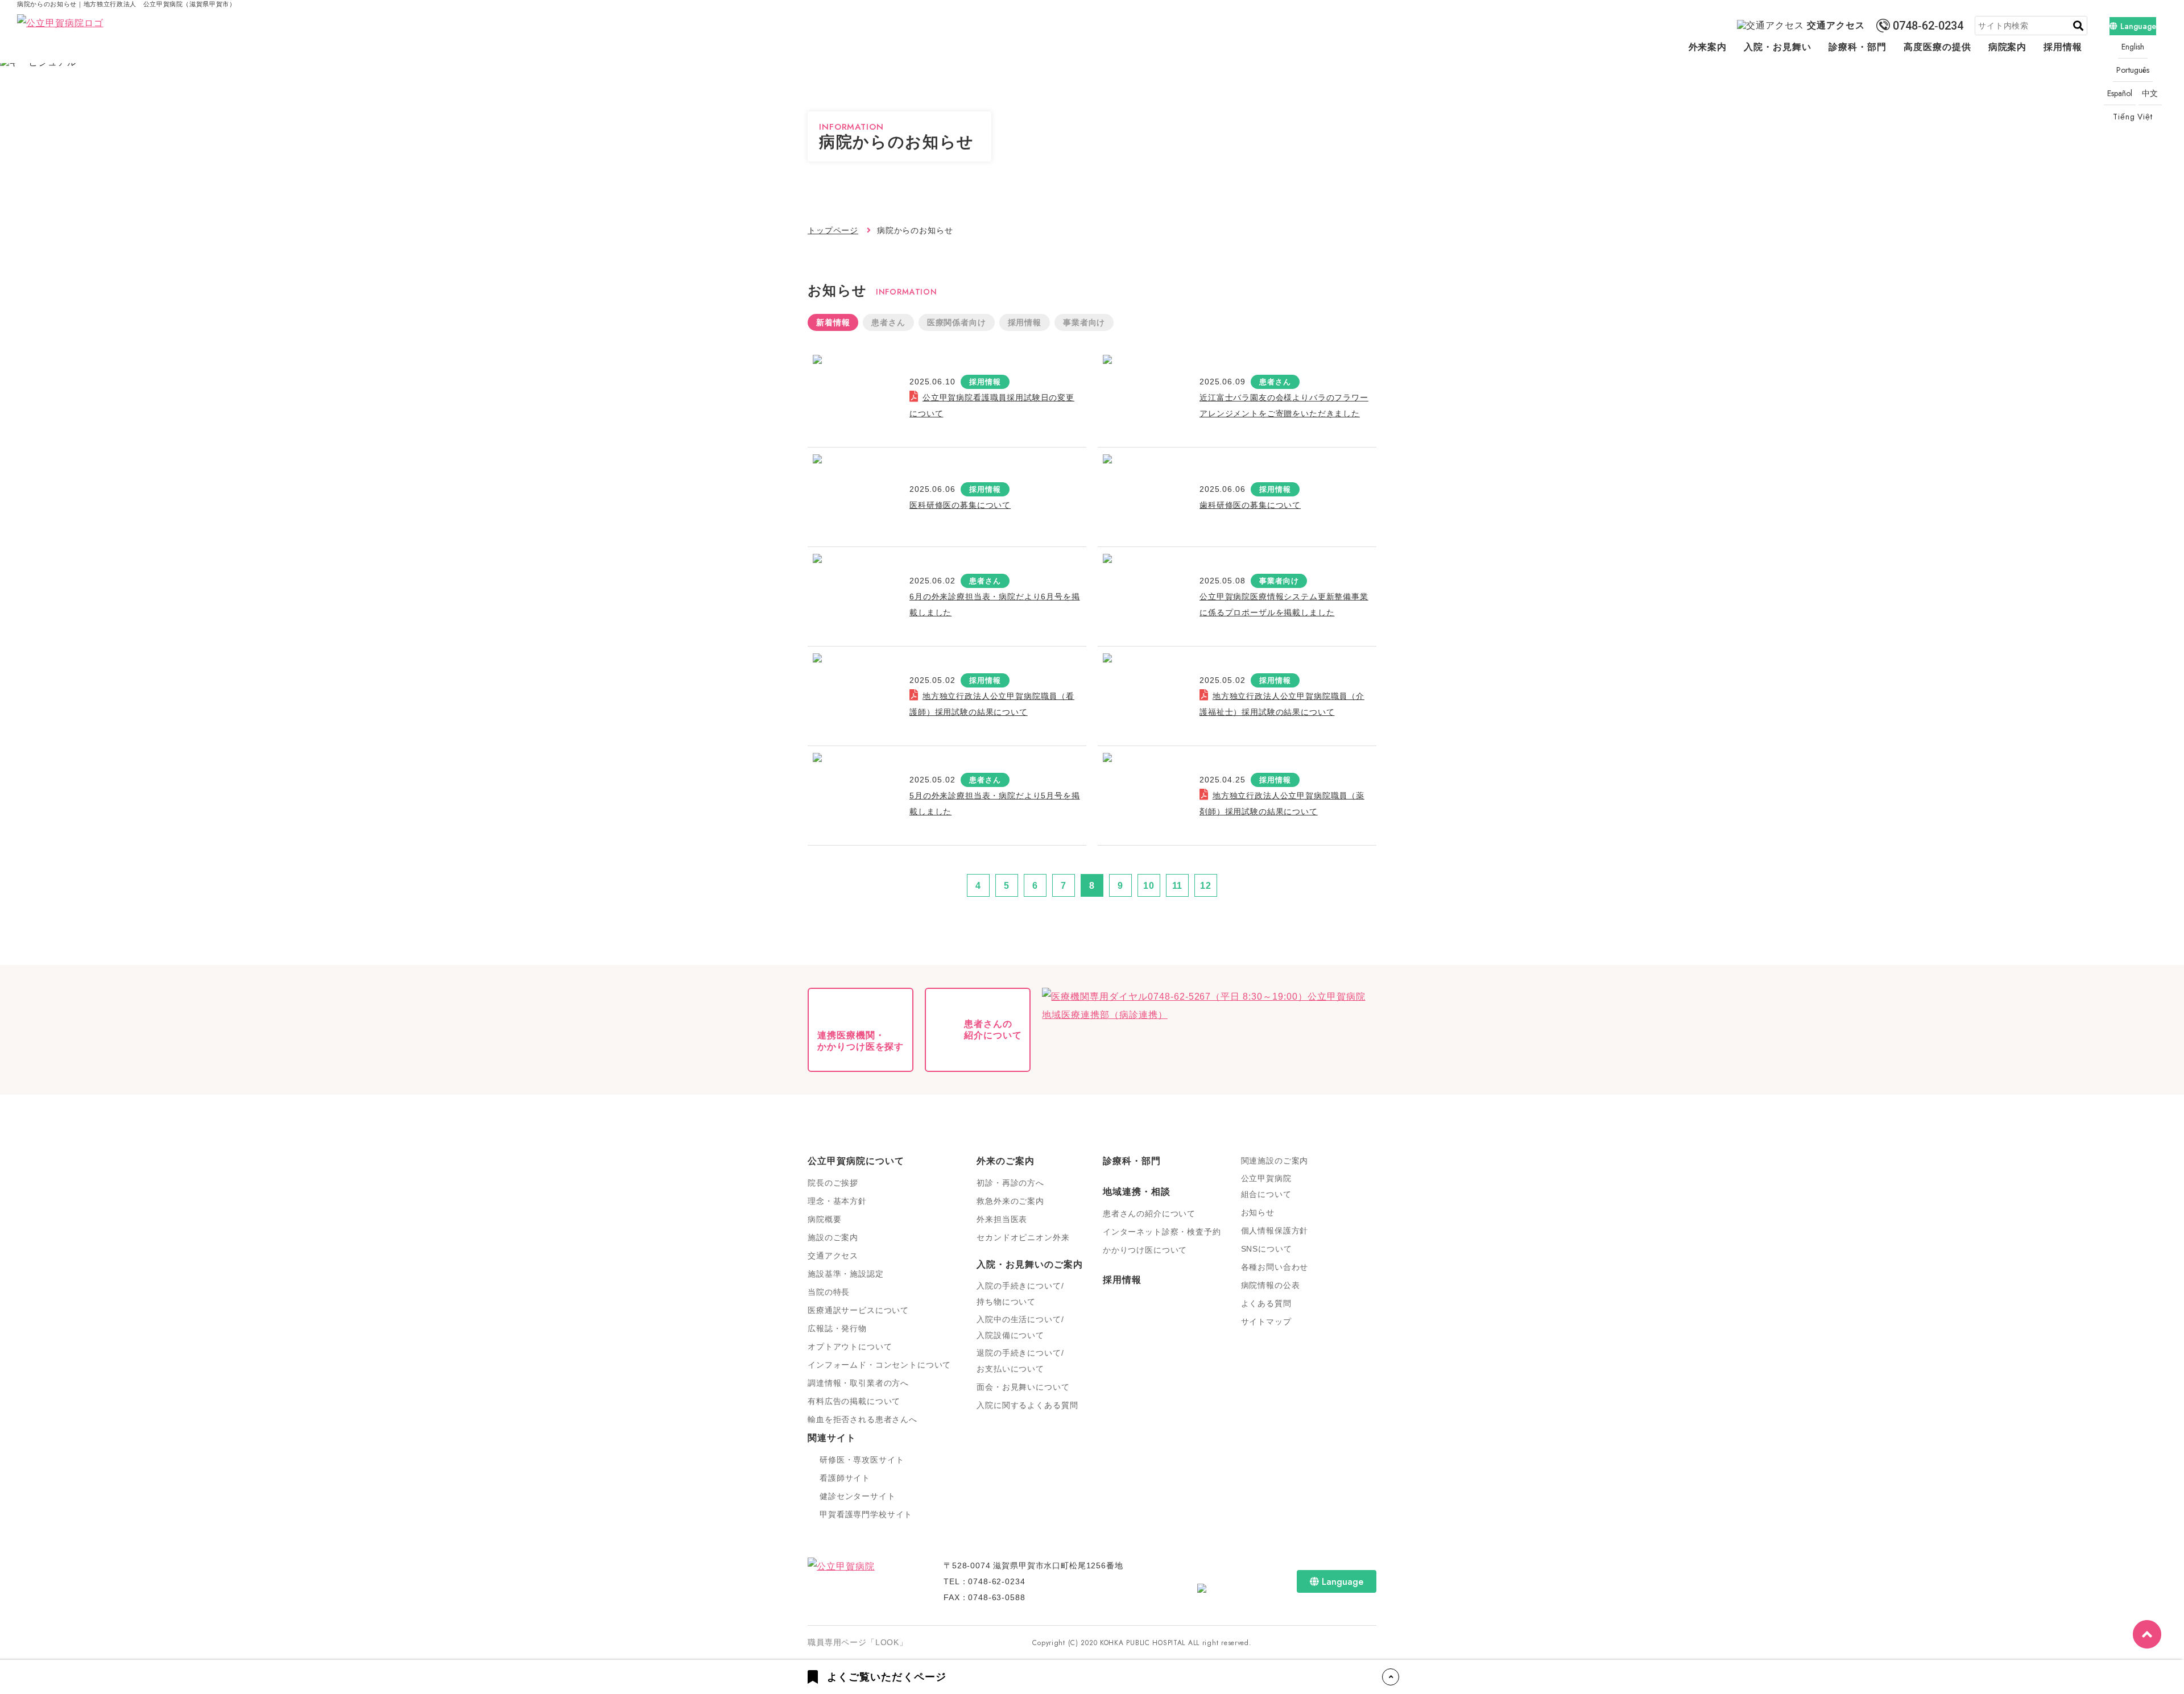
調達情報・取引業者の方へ (858, 1383)
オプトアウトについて (850, 1347)
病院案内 (2008, 47)
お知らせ (1258, 1212)
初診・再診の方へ (1010, 1183)
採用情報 (2063, 47)
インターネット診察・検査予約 (1162, 1232)
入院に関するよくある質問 (1027, 1405)
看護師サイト (845, 1478)
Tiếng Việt (2133, 117)
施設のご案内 (833, 1237)
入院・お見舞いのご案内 (1030, 1264)
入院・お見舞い (1778, 47)
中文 (2150, 93)
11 (1178, 886)
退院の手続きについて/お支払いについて (1020, 1361)
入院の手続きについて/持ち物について (1020, 1294)
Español (2120, 93)
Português (2133, 70)
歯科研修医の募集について (1250, 505)
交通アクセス (1836, 25)
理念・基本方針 (837, 1201)
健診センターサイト (858, 1496)
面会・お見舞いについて (1023, 1387)
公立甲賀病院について (856, 1161)
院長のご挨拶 (833, 1183)
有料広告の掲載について (854, 1401)
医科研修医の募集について (960, 505)
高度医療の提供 (1937, 47)
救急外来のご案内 (1010, 1201)
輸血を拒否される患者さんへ (863, 1419)
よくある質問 (1266, 1303)
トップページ (833, 230)
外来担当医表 (1002, 1219)
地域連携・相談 (1137, 1192)
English (2133, 47)
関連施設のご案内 (1275, 1161)
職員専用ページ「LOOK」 (858, 1642)
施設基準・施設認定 (846, 1274)
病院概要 (824, 1219)
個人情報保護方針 (1275, 1231)
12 (1206, 886)
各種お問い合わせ (1275, 1267)
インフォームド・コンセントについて (879, 1365)
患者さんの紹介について (1149, 1213)
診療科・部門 (1858, 47)
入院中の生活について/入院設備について (1020, 1327)
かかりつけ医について (1145, 1250)
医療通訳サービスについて (858, 1310)
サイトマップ (1266, 1322)
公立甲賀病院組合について (1266, 1186)
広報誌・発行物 (837, 1328)
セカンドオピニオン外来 (1023, 1237)
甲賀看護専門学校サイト (866, 1514)
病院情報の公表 (1271, 1285)
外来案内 (1708, 47)
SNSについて (1267, 1249)
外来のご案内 (1006, 1161)
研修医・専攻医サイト (862, 1460)
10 (1149, 886)
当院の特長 (829, 1292)
